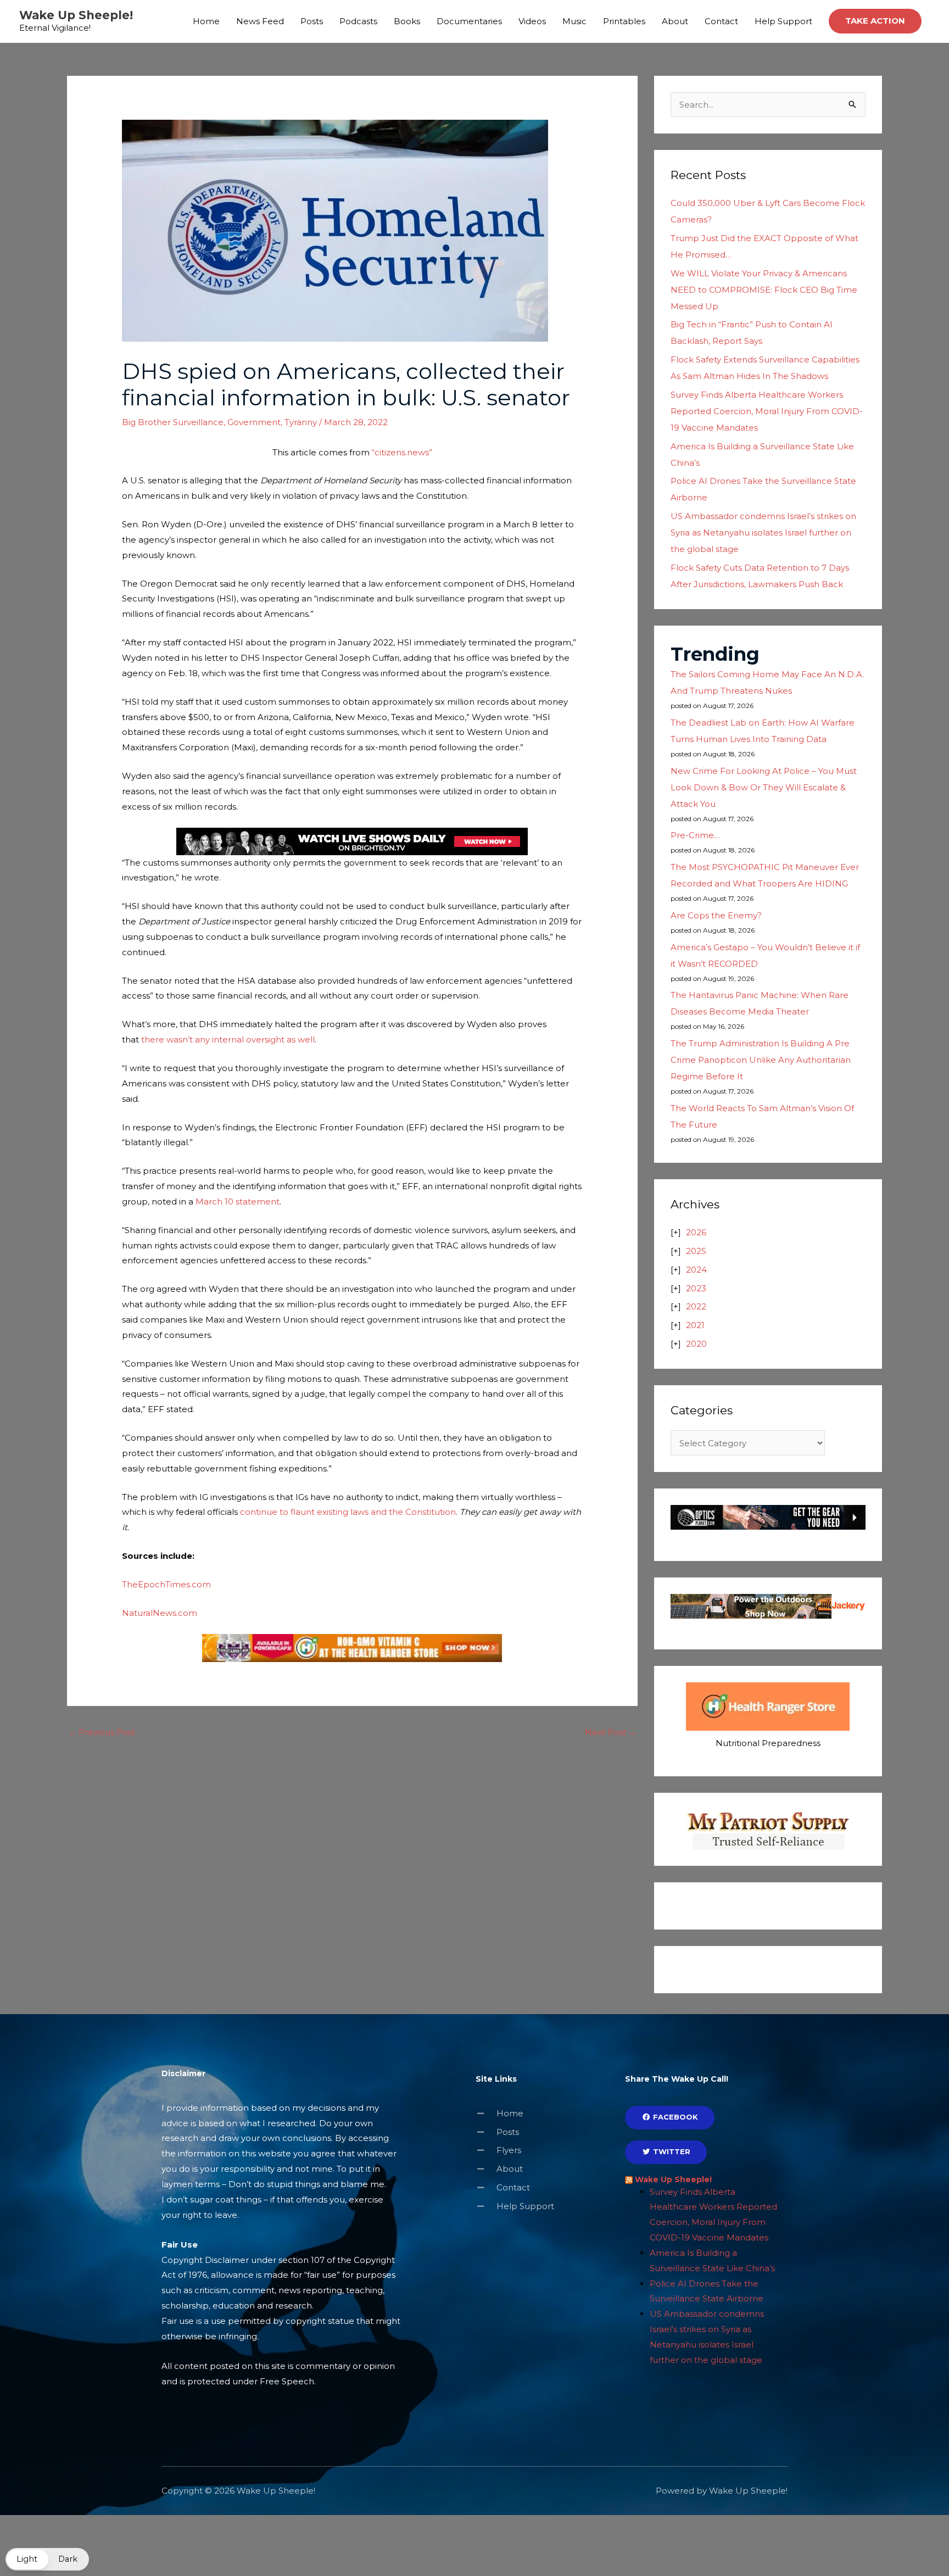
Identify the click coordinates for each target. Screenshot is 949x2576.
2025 (696, 1251)
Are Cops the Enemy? (716, 915)
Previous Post (102, 1732)
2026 (696, 1232)
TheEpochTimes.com (166, 1584)
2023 (696, 1288)
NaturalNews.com (160, 1613)
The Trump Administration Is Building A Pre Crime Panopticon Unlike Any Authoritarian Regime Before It (761, 1060)
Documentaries (469, 21)
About (675, 21)
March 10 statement (238, 1201)
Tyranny (301, 422)
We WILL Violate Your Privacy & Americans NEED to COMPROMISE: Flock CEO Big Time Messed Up (764, 290)
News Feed (260, 21)
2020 (696, 1344)
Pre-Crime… (695, 835)
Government (254, 422)
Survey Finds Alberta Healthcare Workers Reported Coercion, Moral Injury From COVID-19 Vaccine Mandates (767, 411)
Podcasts (358, 21)
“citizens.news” (401, 452)
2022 (696, 1306)
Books (407, 21)
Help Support (783, 21)
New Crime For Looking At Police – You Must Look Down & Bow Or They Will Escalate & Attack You (764, 787)
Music (574, 21)
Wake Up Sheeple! (76, 15)
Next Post (611, 1732)
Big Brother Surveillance (173, 422)
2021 (695, 1325)
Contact (721, 21)
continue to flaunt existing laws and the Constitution (348, 1512)
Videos (532, 21)
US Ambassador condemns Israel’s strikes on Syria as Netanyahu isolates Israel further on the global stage (763, 533)
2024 (696, 1270)
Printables (624, 21)
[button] (875, 21)
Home (206, 21)
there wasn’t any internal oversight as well (228, 1039)
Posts (312, 21)
